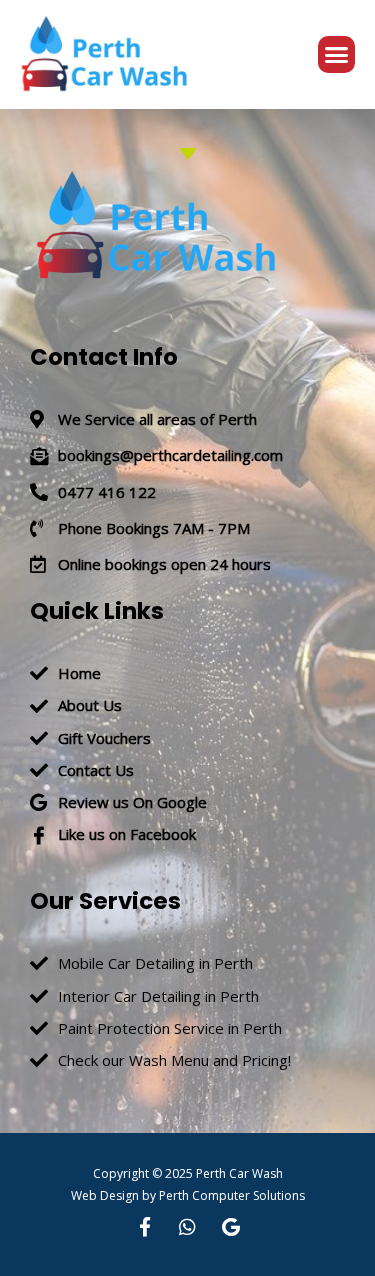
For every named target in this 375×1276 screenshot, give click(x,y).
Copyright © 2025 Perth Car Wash (188, 1173)
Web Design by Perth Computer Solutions (188, 1195)
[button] (337, 55)
